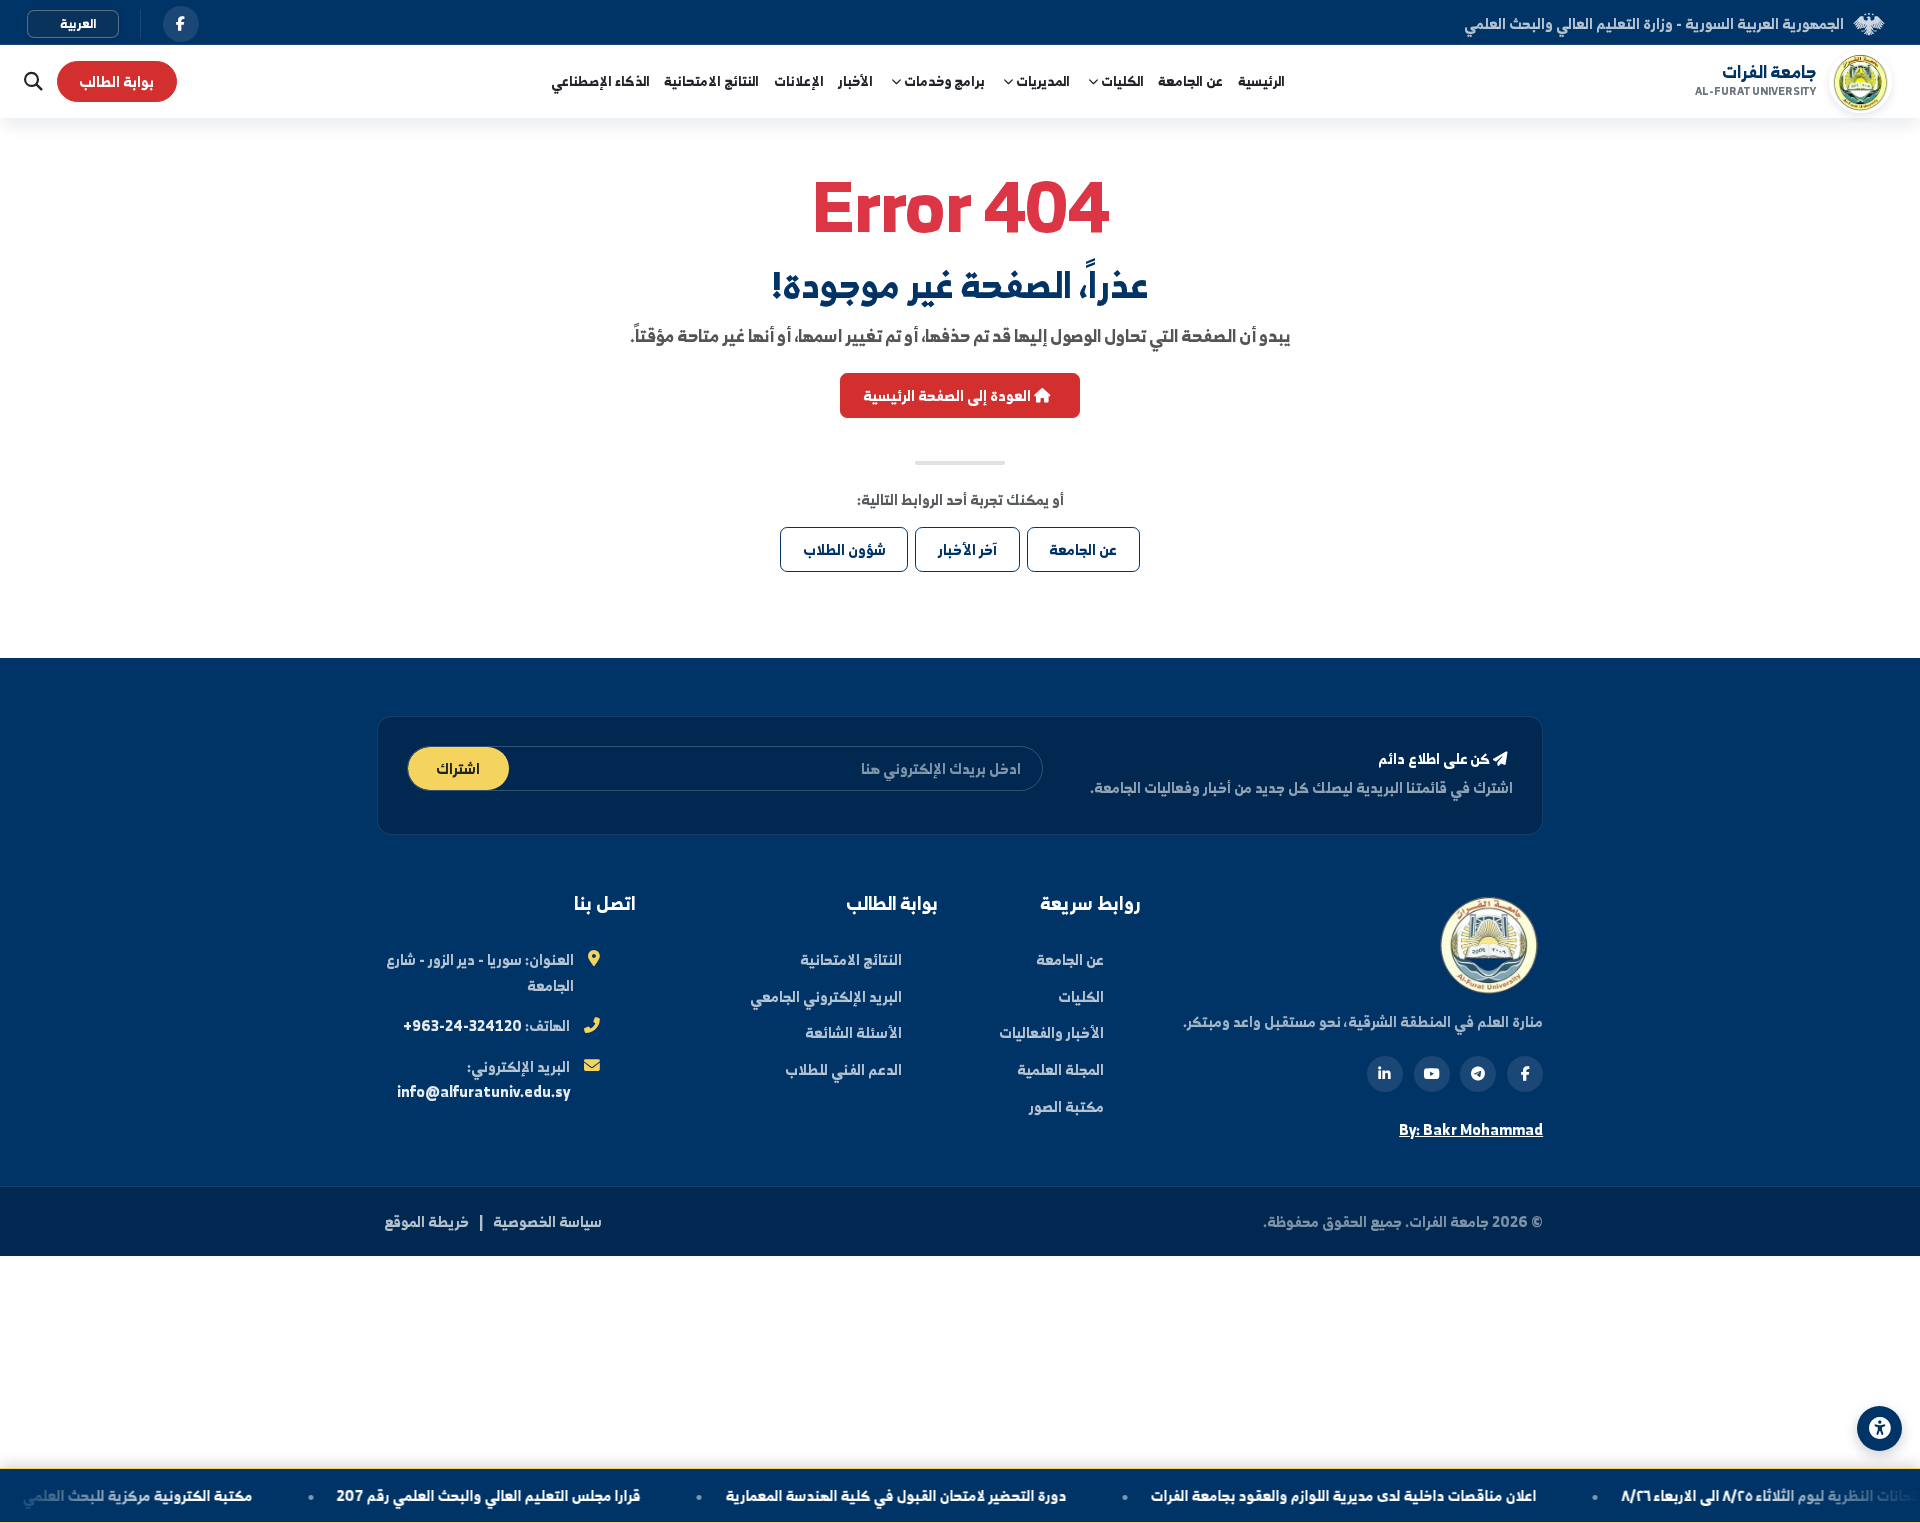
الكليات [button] (1121, 81)
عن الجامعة (1190, 81)
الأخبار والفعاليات (1051, 1032)
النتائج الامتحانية (711, 81)
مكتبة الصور (1066, 1106)
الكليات (1081, 996)
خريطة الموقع (426, 1221)
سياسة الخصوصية (547, 1221)
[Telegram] (1478, 1074)
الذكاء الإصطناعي (600, 81)
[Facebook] (1525, 1074)
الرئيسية (1261, 81)
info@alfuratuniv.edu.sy (483, 1091)
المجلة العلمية (1060, 1069)
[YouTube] (1432, 1074)
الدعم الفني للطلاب (843, 1069)
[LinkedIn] (1385, 1074)
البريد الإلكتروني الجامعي (826, 996)
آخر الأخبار (967, 549)
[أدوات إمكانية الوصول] (1879, 1428)
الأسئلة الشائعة (853, 1032)
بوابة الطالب (116, 81)
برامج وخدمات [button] (943, 81)
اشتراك (458, 768)
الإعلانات (799, 81)
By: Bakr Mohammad (1471, 1129)
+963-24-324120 (462, 1025)
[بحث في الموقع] (28, 81)
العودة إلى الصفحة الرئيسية (948, 395)
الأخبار (855, 81)
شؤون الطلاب (844, 549)
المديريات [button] (1041, 81)
